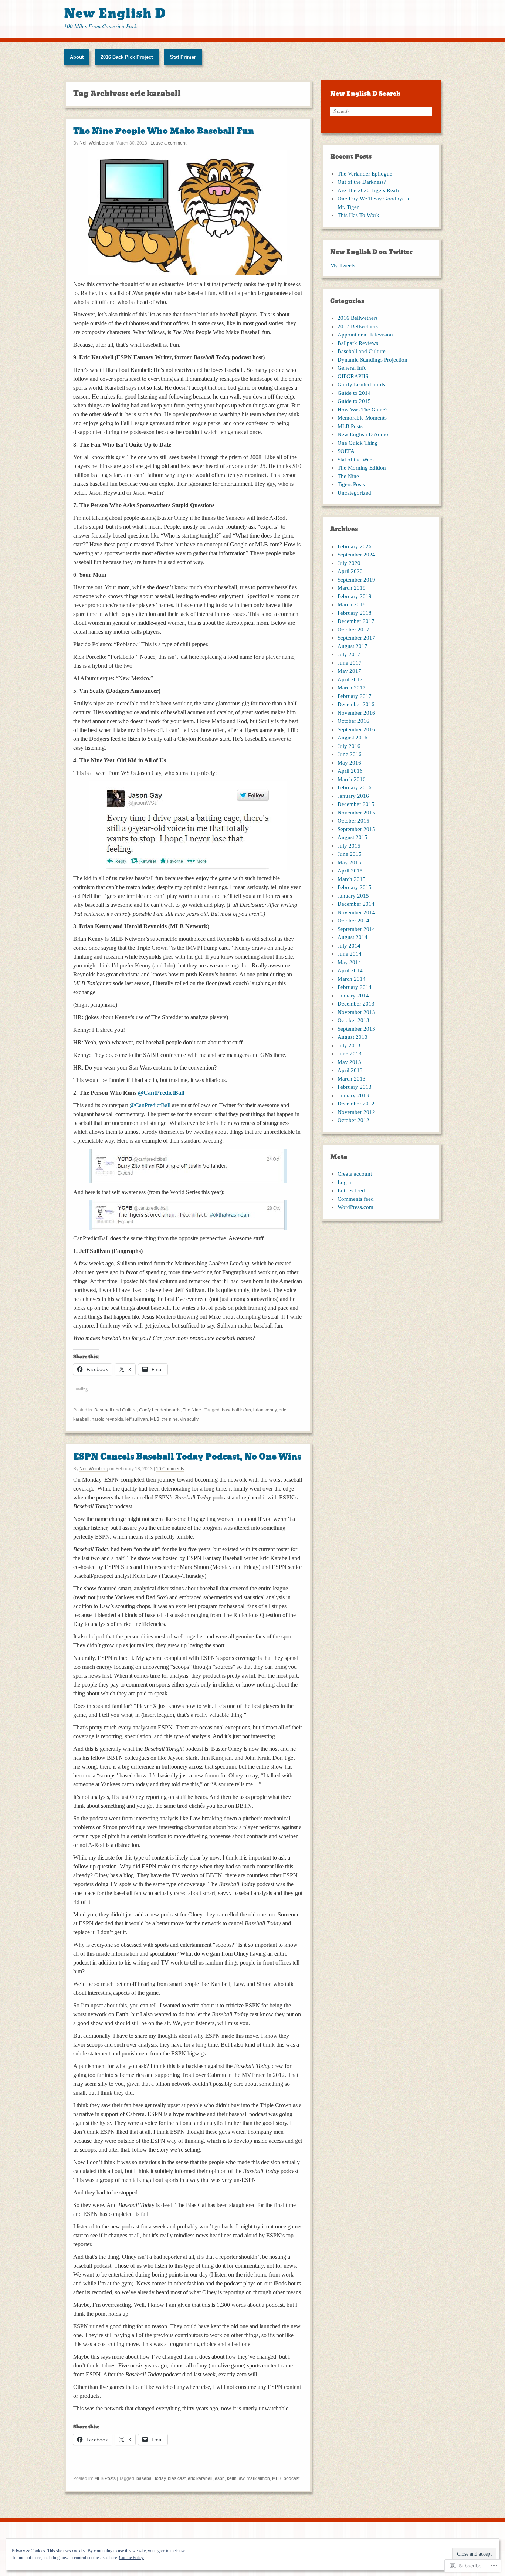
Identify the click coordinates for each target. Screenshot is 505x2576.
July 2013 (349, 1045)
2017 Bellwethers (358, 326)
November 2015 (356, 813)
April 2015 (350, 871)
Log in (345, 1182)
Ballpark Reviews (358, 343)
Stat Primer (183, 57)
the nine (170, 1419)
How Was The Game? (363, 410)
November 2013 (356, 1012)
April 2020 (350, 571)
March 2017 (352, 688)
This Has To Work (358, 215)
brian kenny (265, 1410)
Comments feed (356, 1199)
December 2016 (356, 704)
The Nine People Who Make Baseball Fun (164, 131)
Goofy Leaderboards (160, 1410)
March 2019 (352, 588)
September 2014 (356, 929)
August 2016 (353, 738)
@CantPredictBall (161, 1093)
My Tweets (343, 265)
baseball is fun (236, 1410)
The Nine (192, 1410)
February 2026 (355, 546)
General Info (352, 368)
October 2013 (353, 1020)
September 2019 (356, 580)
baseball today (151, 2478)
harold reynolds (107, 1419)
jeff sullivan (137, 1419)
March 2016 (352, 779)
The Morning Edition (362, 468)
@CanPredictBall (150, 1105)
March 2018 (352, 604)
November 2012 (356, 1112)
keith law (236, 2478)
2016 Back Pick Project (127, 57)
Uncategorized (354, 493)
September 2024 (356, 555)
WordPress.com (355, 1207)
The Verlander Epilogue (365, 174)
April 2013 (350, 1070)
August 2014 (353, 937)
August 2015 (353, 837)
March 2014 (352, 979)
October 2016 (353, 721)
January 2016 (353, 796)
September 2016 (356, 729)
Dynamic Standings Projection (372, 360)
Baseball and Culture (116, 1410)
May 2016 (349, 763)
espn (220, 2478)
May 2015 (349, 862)
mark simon (258, 2478)
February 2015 (355, 887)
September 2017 (356, 638)
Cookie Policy (131, 2558)
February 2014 (355, 987)
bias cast (177, 2478)
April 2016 (350, 771)
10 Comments (170, 1469)
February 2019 (355, 596)
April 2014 (350, 970)
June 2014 (350, 954)
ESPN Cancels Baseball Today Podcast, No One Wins (187, 1457)
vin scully (189, 1419)
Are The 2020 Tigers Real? (369, 190)
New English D (115, 13)
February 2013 (355, 1087)
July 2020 (349, 563)
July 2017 (349, 654)
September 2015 (356, 829)
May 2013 (349, 1062)
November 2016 (356, 713)
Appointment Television (365, 335)
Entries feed (351, 1190)
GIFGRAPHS (353, 376)
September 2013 (356, 1029)
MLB (155, 1419)
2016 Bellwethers (358, 318)
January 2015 (353, 896)
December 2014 (356, 904)
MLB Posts (105, 2478)
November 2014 (356, 912)
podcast (292, 2478)
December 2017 (356, 621)
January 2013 (353, 1095)
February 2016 (355, 787)
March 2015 (352, 879)
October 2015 (353, 821)
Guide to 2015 (354, 401)
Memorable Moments (362, 418)
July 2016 (349, 746)
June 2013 (350, 1054)
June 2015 (350, 854)
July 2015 (349, 846)
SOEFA (346, 451)
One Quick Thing (358, 443)
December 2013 (356, 1004)
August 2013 (353, 1037)
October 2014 (353, 921)
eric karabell (200, 2478)
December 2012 (356, 1104)
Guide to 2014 (354, 393)
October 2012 (353, 1120)
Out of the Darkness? (362, 182)
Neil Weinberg (94, 143)
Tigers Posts (351, 484)
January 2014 (353, 996)
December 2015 (356, 804)
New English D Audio (363, 434)
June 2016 (350, 754)
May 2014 (349, 962)
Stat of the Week (356, 460)
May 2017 (349, 671)
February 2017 (355, 696)
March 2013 (352, 1079)
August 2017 (353, 646)
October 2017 (353, 630)
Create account (355, 1174)
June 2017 (350, 663)
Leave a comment (168, 143)
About (77, 57)
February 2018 (355, 613)
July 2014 (349, 946)
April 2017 (350, 679)
